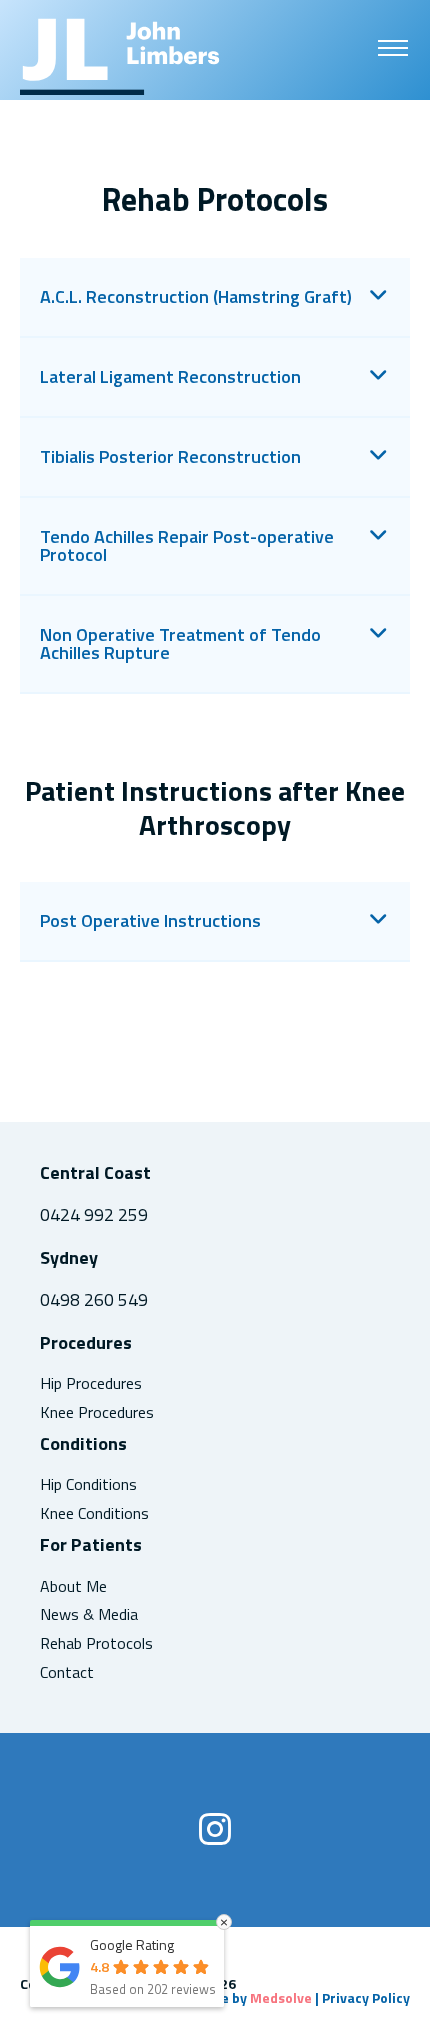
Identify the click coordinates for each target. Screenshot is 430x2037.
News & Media (89, 1614)
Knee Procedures (97, 1412)
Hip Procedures (91, 1383)
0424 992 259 (94, 1214)
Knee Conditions (94, 1513)
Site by (257, 1997)
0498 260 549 (94, 1299)
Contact (67, 1672)
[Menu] (393, 47)
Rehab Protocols (96, 1643)
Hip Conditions (88, 1484)
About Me (73, 1586)
